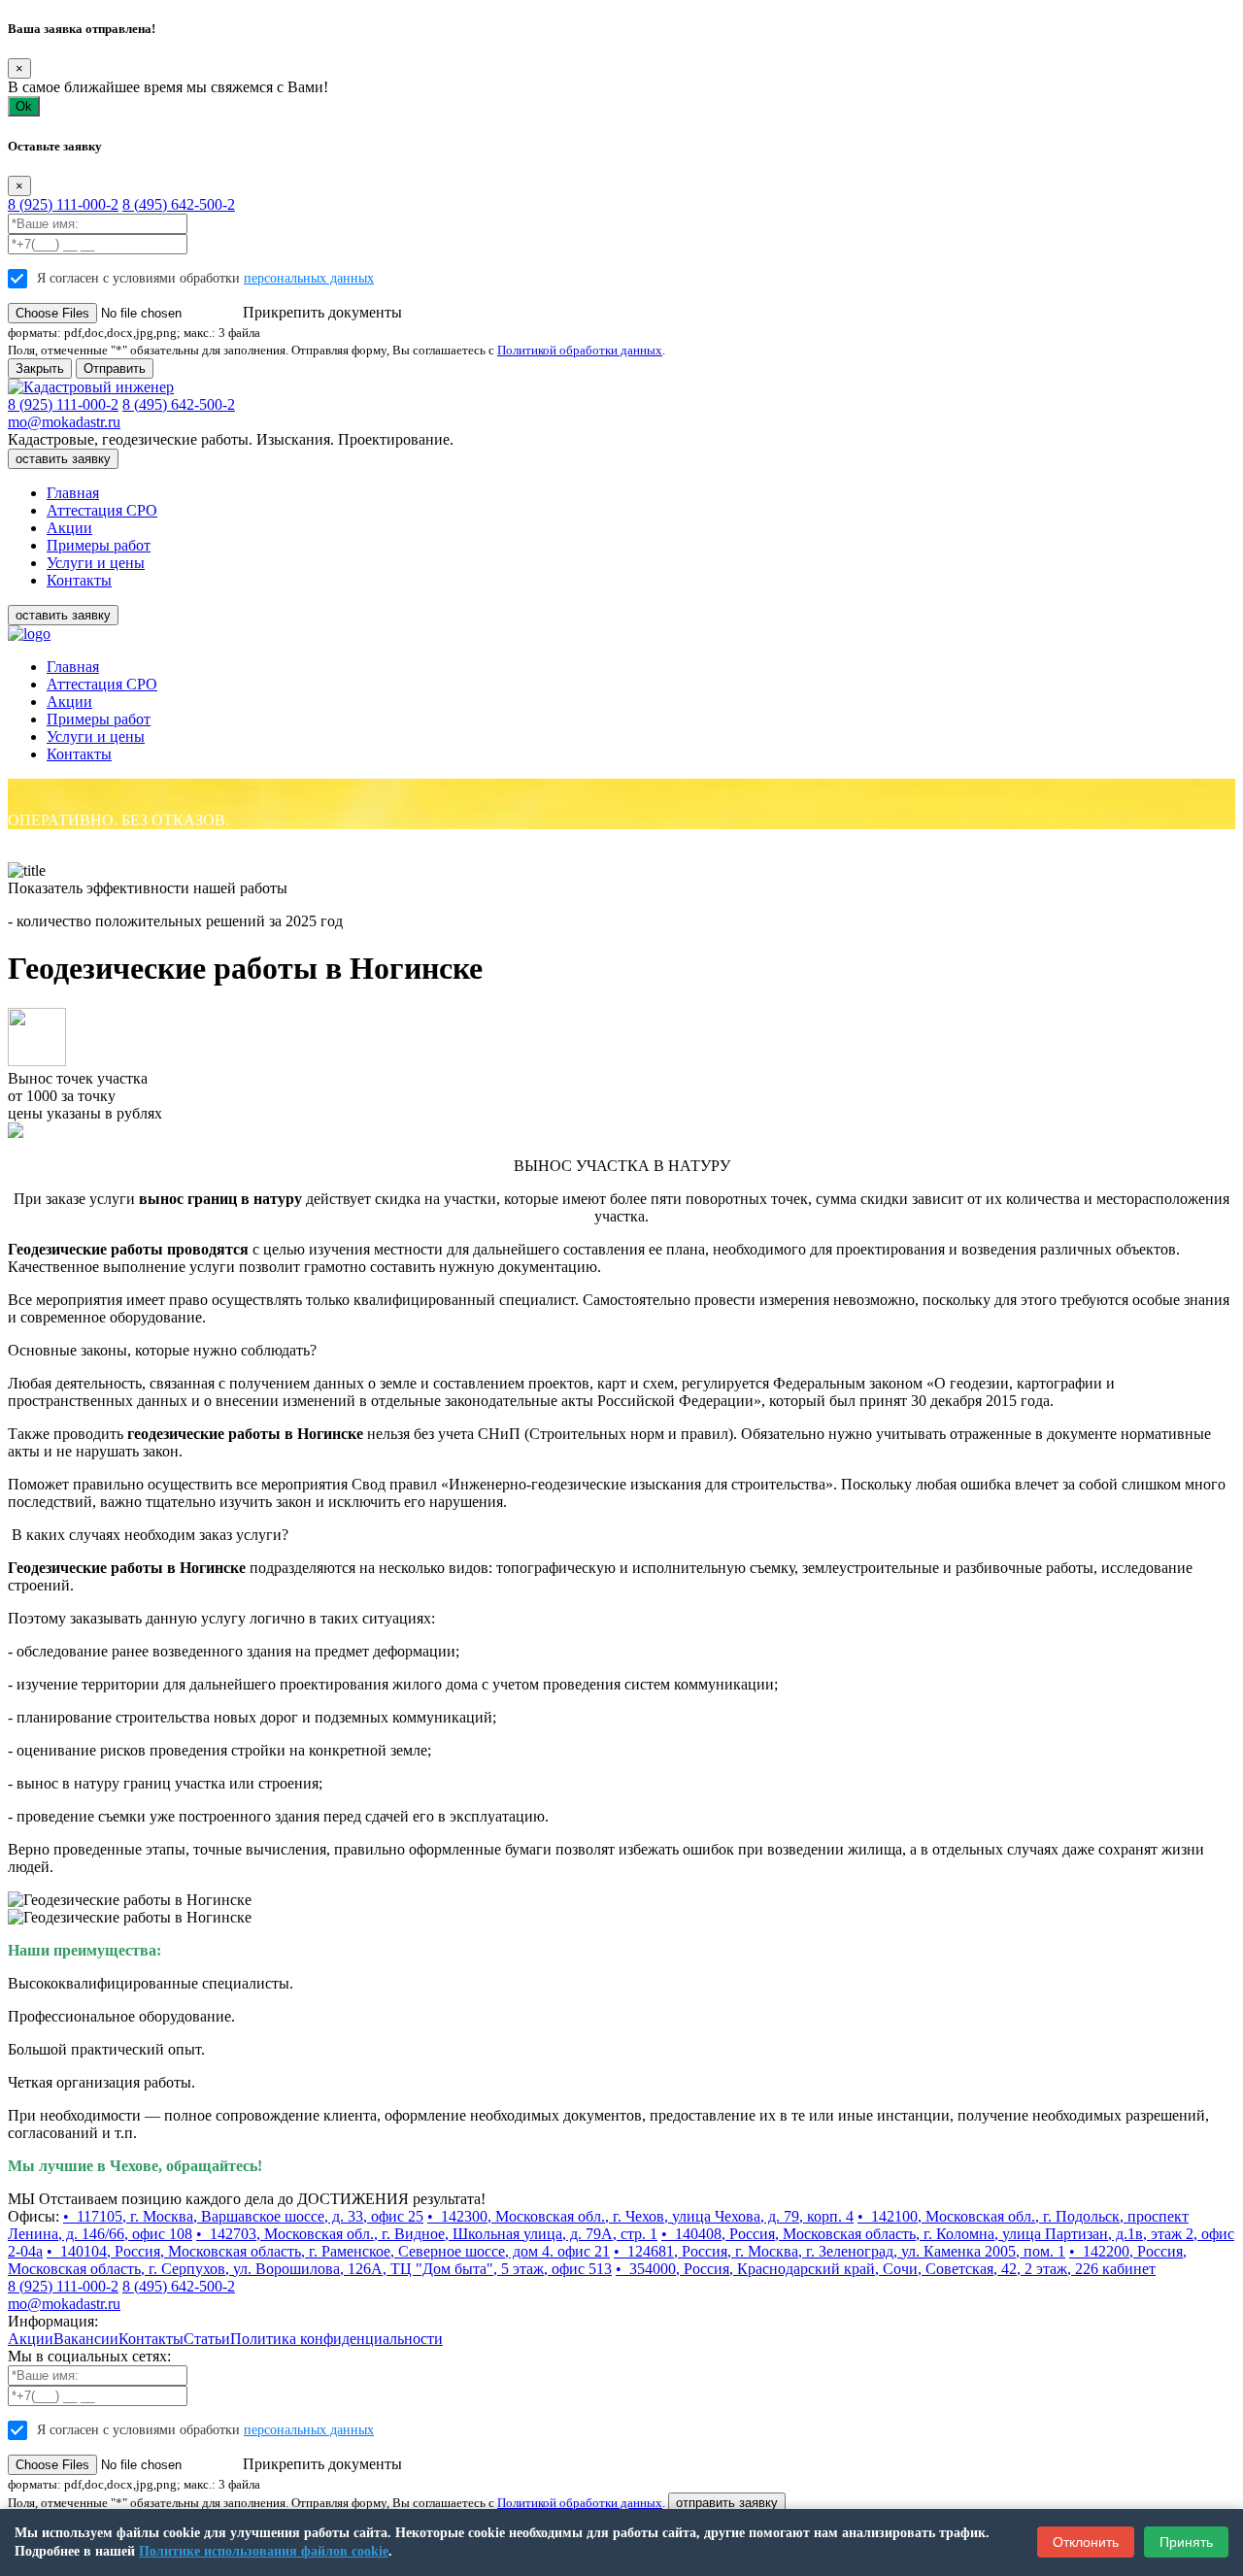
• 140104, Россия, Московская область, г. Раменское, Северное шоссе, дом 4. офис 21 (328, 2251)
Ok (24, 106)
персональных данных (309, 278)
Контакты (79, 580)
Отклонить (1086, 2542)
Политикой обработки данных (580, 350)
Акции (69, 528)
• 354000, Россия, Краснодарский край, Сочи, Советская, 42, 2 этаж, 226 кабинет (886, 2269)
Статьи (207, 2339)
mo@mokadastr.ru (64, 422)
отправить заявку (727, 2503)
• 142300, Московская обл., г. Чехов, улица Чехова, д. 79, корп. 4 (640, 2216)
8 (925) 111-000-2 (63, 204)
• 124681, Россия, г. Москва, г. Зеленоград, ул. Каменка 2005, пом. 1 (840, 2251)
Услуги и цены (96, 563)
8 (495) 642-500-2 (179, 204)
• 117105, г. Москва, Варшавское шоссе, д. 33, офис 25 (243, 2216)
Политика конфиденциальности (336, 2339)
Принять (1186, 2542)
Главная (73, 493)
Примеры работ (99, 545)
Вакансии (86, 2339)
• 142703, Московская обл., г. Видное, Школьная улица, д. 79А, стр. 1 (427, 2234)
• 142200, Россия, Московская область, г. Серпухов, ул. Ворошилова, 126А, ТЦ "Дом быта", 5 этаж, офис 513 (597, 2260)
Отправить (115, 368)
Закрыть (40, 368)
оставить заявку (63, 459)
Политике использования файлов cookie (264, 2551)
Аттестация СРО (102, 510)
